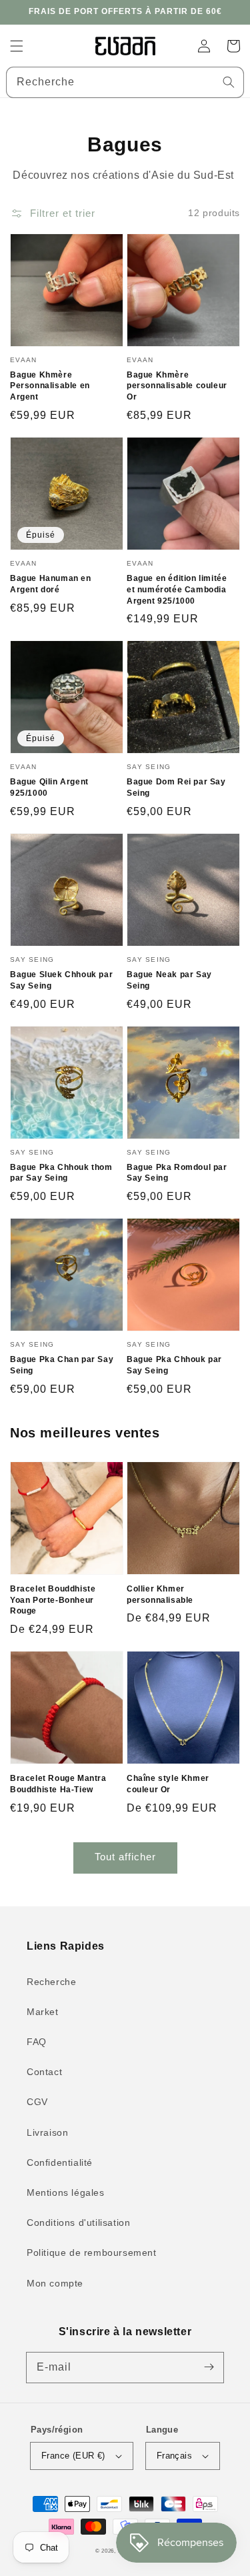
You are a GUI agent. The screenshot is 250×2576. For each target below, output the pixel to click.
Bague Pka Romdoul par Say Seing (177, 1173)
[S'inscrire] (209, 2367)
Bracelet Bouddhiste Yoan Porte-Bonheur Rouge (53, 1600)
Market (43, 2012)
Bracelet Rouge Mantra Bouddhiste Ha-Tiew (58, 1784)
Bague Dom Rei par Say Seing (176, 787)
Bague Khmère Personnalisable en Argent (50, 386)
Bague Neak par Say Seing (169, 980)
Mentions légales (66, 2192)
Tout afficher (125, 1857)
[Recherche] (229, 82)
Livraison (47, 2132)
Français (174, 2456)
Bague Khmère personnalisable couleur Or (177, 386)
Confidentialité (60, 2162)
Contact (44, 2072)
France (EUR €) (73, 2456)
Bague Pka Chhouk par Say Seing (174, 1365)
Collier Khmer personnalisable (160, 1594)
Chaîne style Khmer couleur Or (168, 1784)
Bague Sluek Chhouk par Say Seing (61, 980)
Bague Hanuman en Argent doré (51, 584)
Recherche (51, 1982)
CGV (37, 2102)
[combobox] (125, 82)
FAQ (37, 2042)
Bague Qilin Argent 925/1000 (49, 787)
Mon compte (55, 2283)
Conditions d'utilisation (78, 2222)
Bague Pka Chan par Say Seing (62, 1365)
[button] (17, 46)
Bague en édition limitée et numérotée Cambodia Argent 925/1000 (177, 590)
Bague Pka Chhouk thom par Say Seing (61, 1173)
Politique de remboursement (92, 2252)
